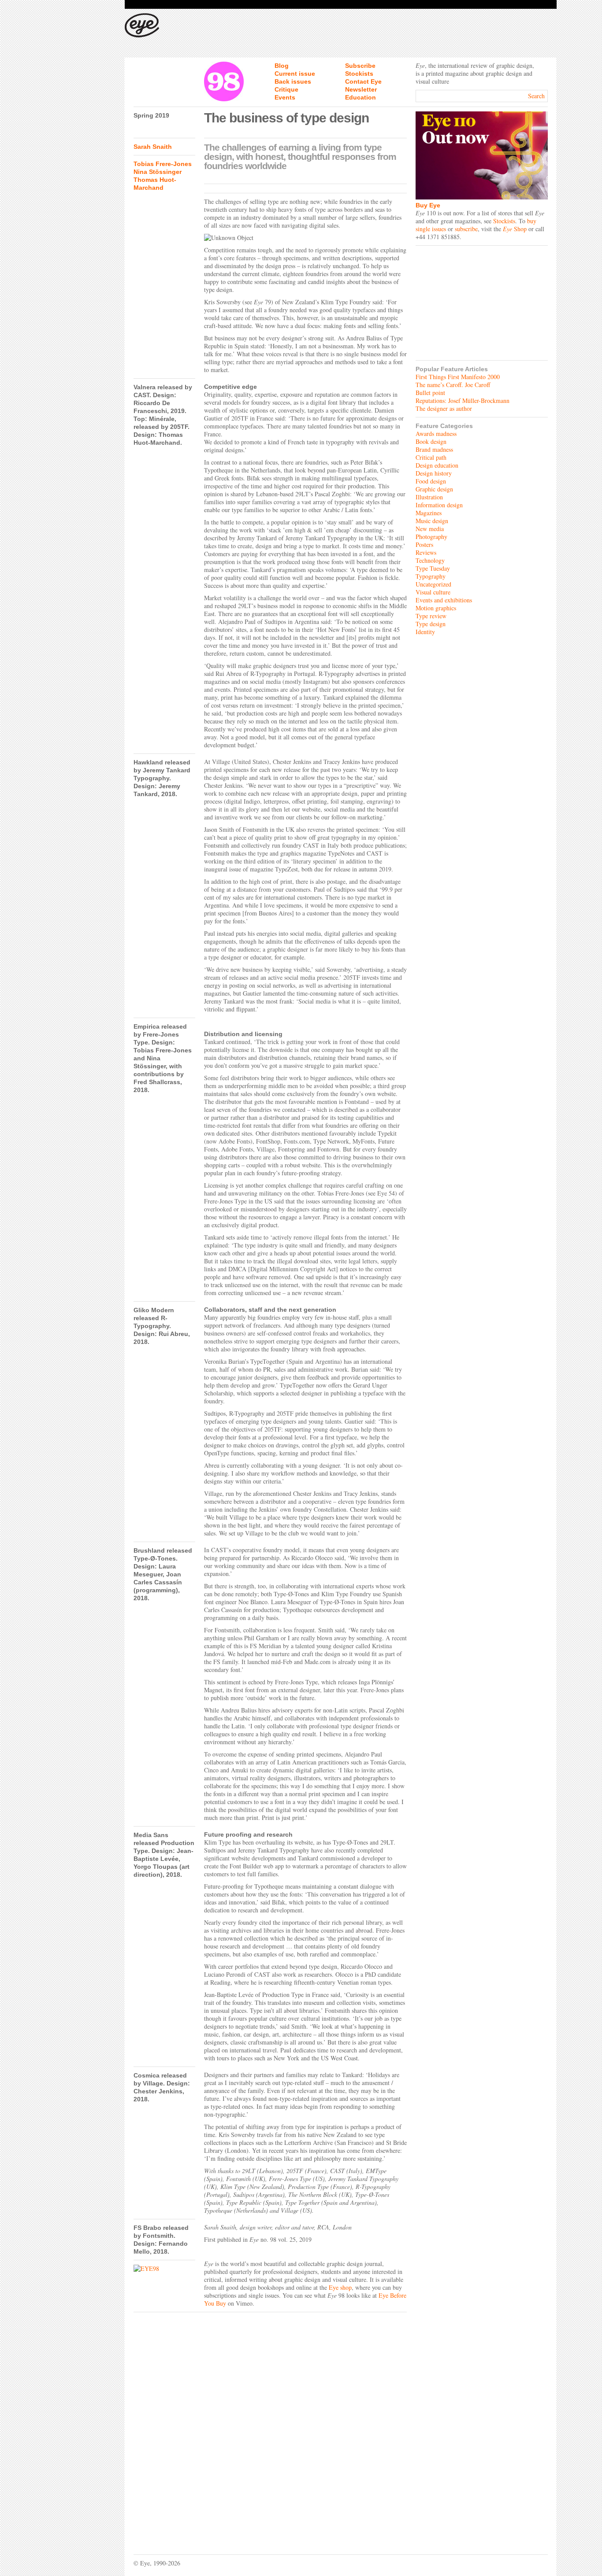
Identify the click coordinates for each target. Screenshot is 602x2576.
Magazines (429, 513)
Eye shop (340, 2287)
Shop (515, 229)
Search (536, 96)
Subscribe (360, 66)
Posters (424, 544)
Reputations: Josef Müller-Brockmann (463, 400)
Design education (437, 465)
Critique (286, 89)
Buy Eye (428, 205)
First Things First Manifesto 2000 (458, 377)
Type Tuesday (433, 568)
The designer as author (444, 408)
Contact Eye (363, 81)
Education (360, 97)
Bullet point (430, 393)
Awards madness (436, 434)
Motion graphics (436, 608)
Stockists (359, 74)
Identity (425, 632)
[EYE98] (164, 2269)
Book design (431, 441)
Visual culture (433, 592)
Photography (431, 537)
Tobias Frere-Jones (163, 164)
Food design (431, 481)
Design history (434, 473)
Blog (282, 66)
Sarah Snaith (153, 147)
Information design (439, 505)
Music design (432, 521)
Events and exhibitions (444, 600)
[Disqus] (270, 2427)
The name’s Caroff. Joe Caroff (453, 385)
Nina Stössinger (158, 172)
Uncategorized (433, 584)
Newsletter (361, 89)
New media (430, 529)
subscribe (466, 229)
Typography (431, 576)
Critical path (431, 457)
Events (285, 97)
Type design (431, 624)
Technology (430, 560)
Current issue (295, 74)
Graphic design (434, 489)
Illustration (429, 497)
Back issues (293, 81)
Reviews (426, 552)
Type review (431, 616)
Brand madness (434, 449)
